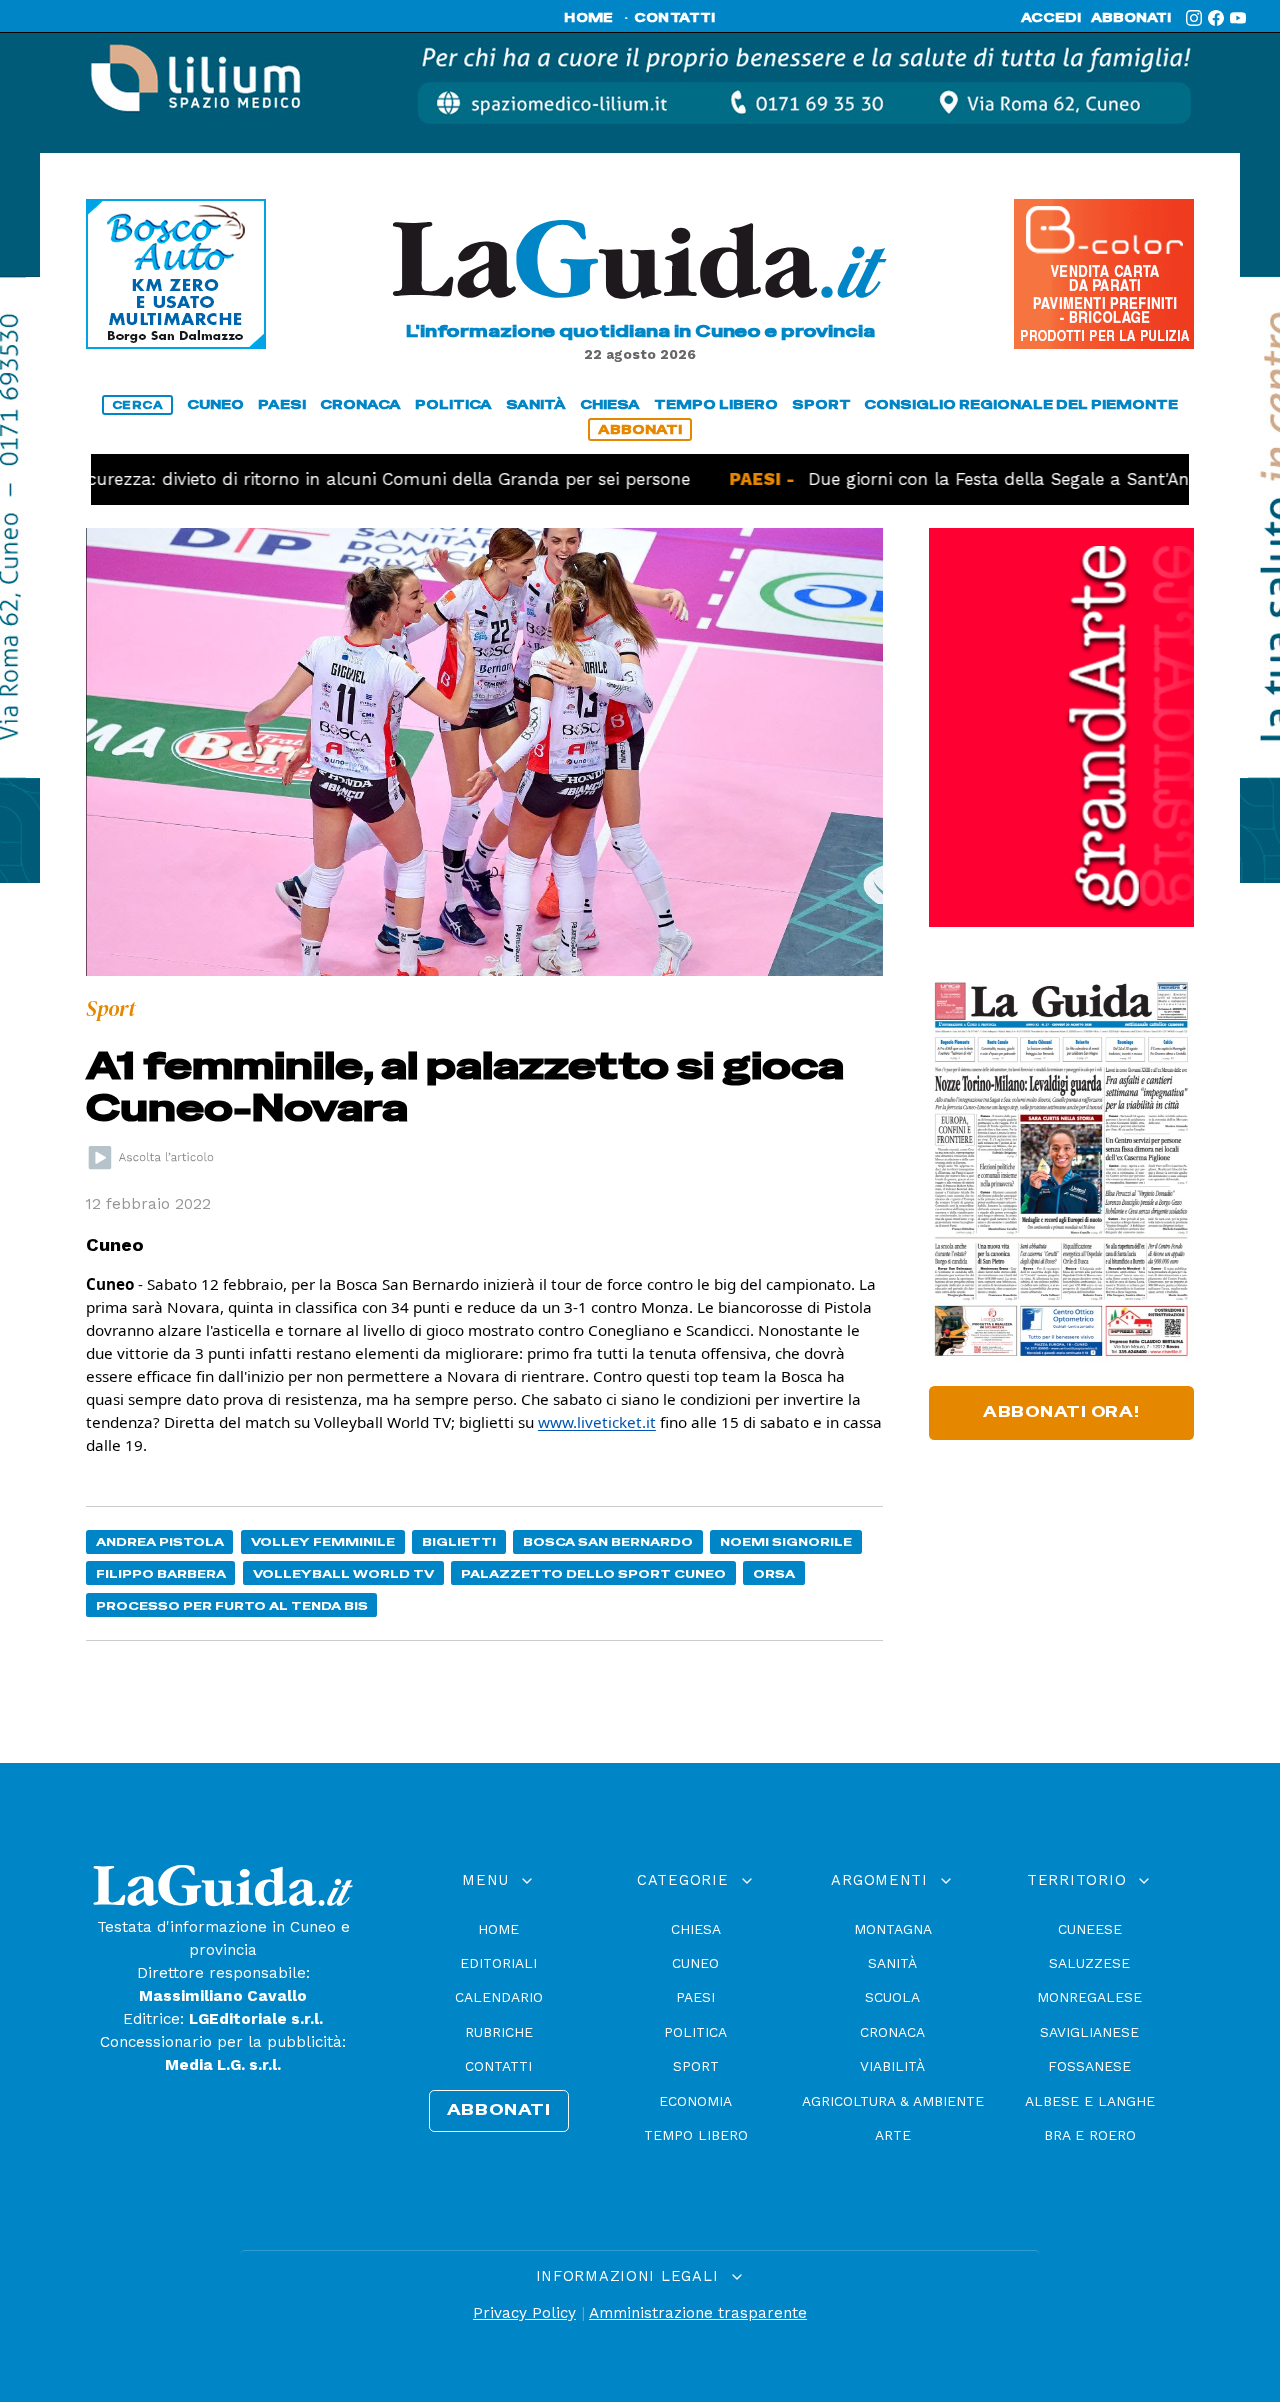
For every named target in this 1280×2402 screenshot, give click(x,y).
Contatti (498, 2066)
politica (453, 404)
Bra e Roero (1090, 2135)
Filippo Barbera (161, 1573)
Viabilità (892, 2066)
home (588, 18)
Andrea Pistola (160, 1541)
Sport (696, 2066)
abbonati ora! (1061, 1412)
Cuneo (695, 1963)
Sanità (892, 1963)
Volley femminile (323, 1541)
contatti (675, 18)
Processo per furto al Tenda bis (232, 1605)
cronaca (360, 404)
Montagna (893, 1929)
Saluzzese (1089, 1963)
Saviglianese (1089, 2032)
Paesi (695, 1997)
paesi (282, 404)
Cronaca (892, 2032)
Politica (695, 2032)
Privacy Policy (524, 2313)
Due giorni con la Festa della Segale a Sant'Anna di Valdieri (990, 479)
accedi (1051, 18)
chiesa (610, 404)
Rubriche (499, 2032)
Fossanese (1089, 2066)
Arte (893, 2135)
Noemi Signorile (786, 1541)
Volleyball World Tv (343, 1573)
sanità (536, 404)
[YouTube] (1238, 18)
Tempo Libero (696, 2135)
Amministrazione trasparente (698, 2313)
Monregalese (1089, 1997)
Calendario (499, 1997)
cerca (138, 405)
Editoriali (498, 1963)
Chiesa (696, 1929)
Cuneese (1090, 1929)
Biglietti (459, 1541)
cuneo (215, 404)
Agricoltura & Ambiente (893, 2101)
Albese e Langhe (1090, 2101)
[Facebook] (1216, 18)
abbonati (1131, 18)
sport (821, 404)
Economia (695, 2101)
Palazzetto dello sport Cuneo (593, 1573)
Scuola (892, 1997)
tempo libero (716, 404)
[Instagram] (1194, 18)
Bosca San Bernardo (608, 1541)
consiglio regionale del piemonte (1021, 404)
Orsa (774, 1573)
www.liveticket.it (597, 1422)
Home (498, 1929)
